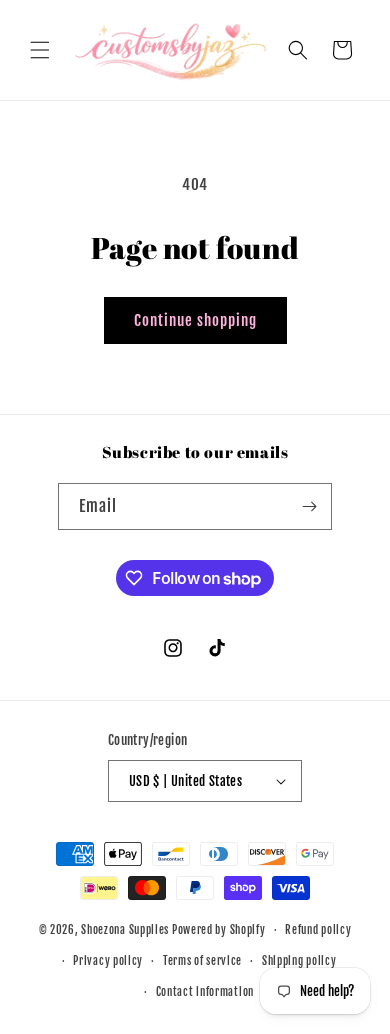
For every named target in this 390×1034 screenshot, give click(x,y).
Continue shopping (195, 320)
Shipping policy (299, 961)
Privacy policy (108, 961)
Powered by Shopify (219, 930)
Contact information (205, 992)
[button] (40, 50)
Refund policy (318, 930)
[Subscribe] (309, 506)
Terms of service (202, 961)
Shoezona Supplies (125, 930)
